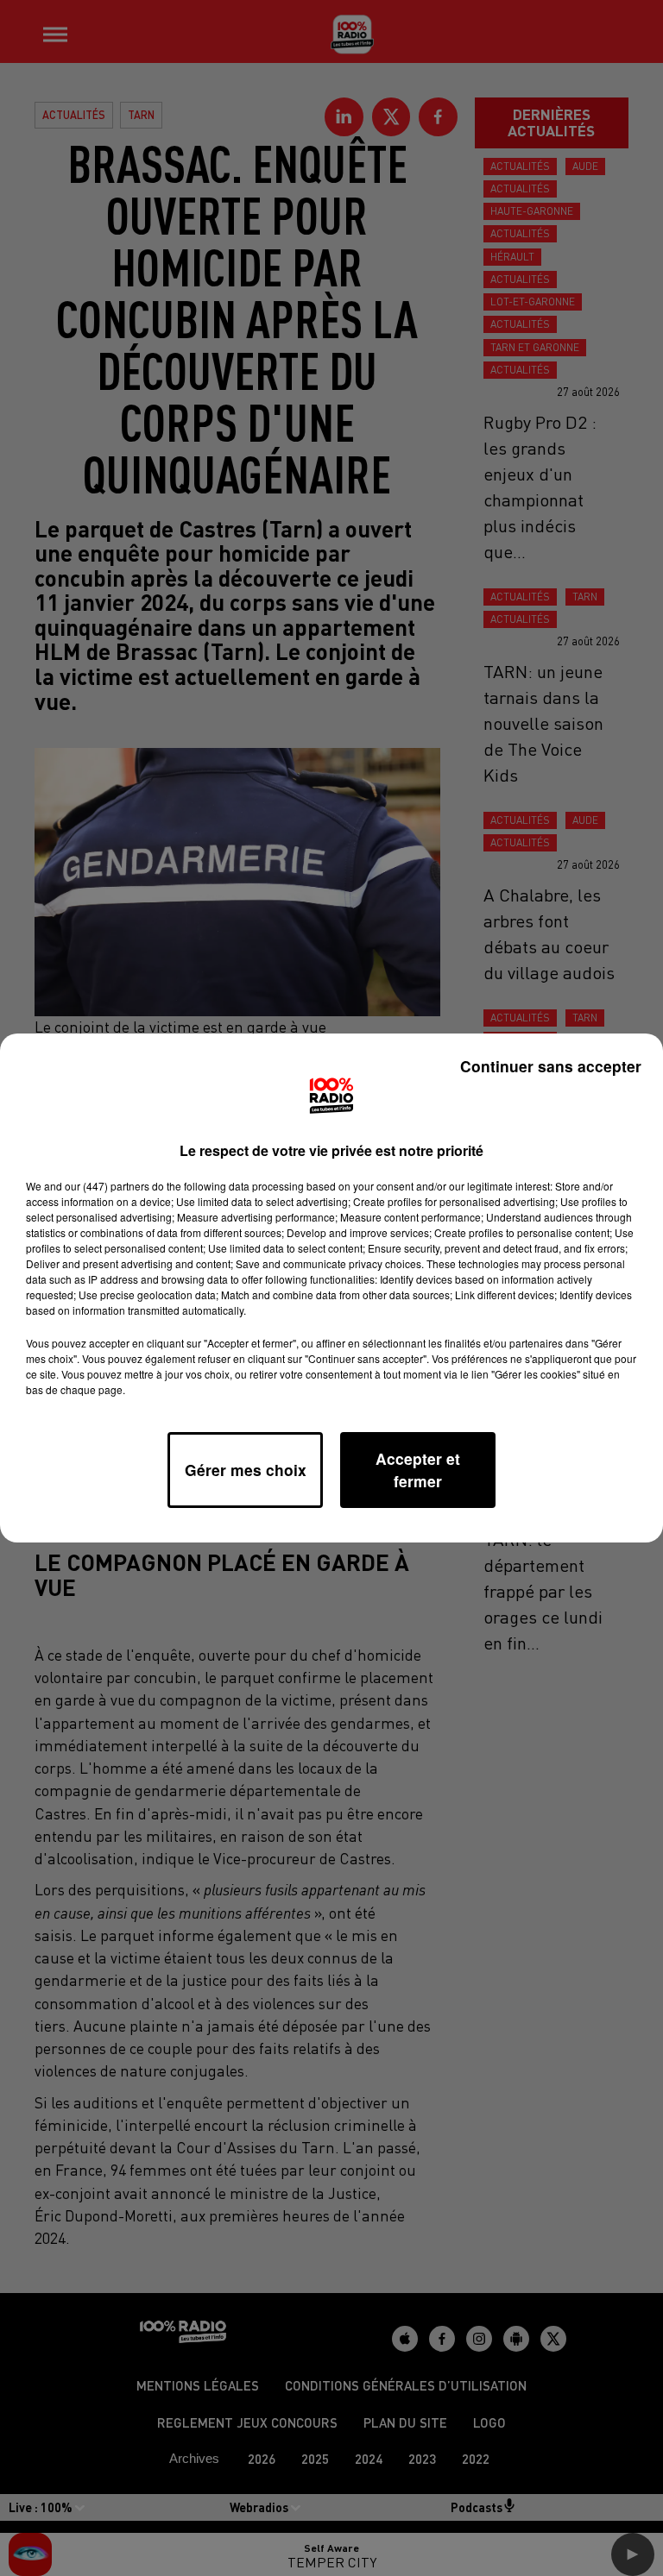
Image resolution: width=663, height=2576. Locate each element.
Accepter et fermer (418, 1470)
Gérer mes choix (246, 1470)
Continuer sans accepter (551, 1066)
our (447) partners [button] (107, 1186)
